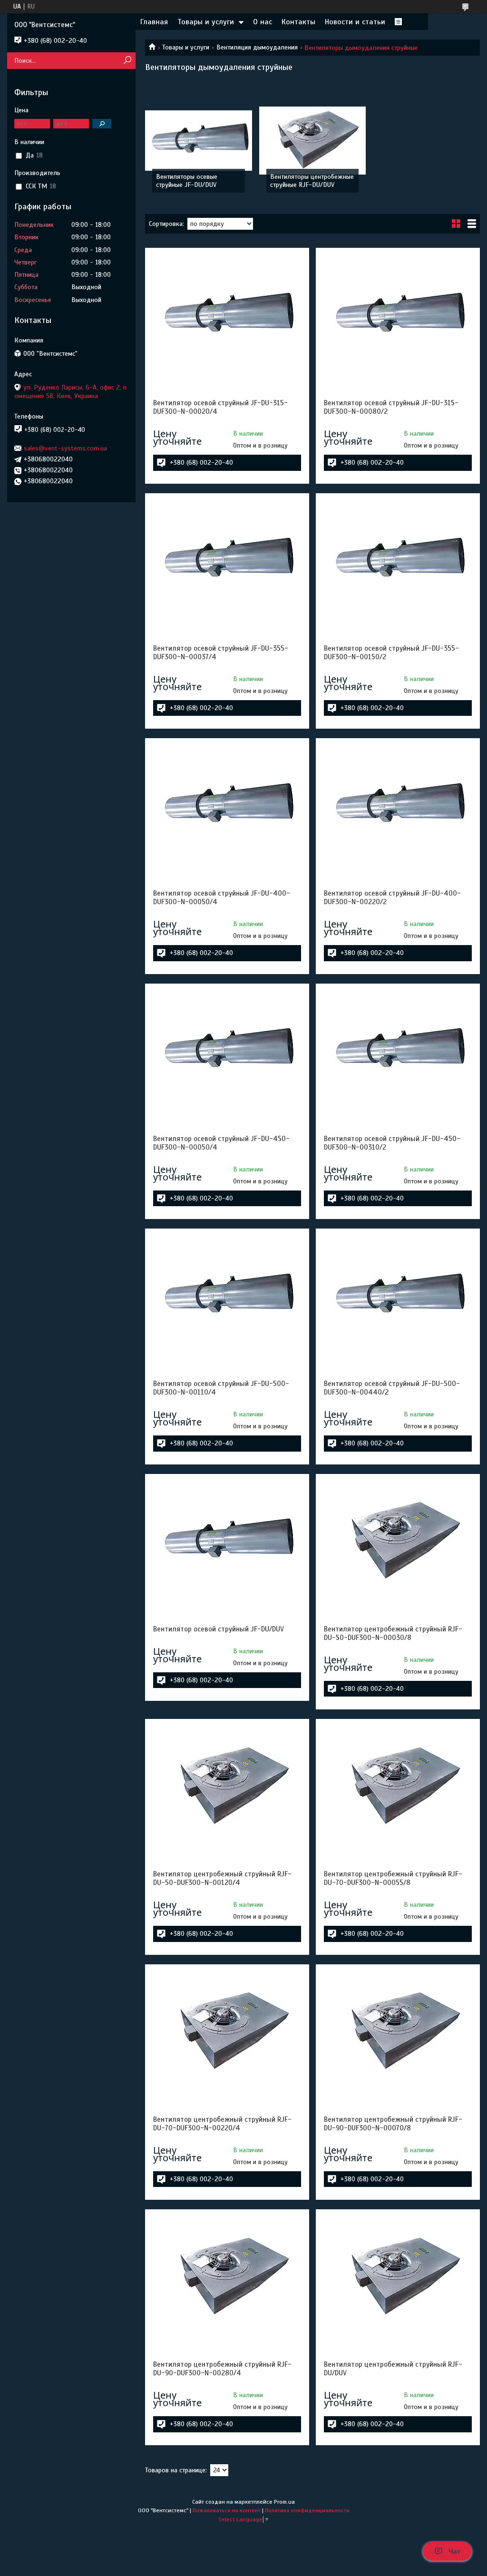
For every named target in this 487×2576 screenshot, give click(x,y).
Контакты (298, 22)
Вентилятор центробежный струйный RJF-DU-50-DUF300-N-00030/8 (393, 1633)
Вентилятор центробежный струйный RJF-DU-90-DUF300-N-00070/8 (393, 2124)
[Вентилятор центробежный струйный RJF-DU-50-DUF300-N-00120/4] (227, 1786)
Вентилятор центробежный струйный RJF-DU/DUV (393, 2369)
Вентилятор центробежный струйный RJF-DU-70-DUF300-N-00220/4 (222, 2124)
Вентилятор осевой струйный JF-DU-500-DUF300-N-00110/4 (221, 1388)
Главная (154, 22)
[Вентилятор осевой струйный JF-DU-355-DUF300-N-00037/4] (227, 561)
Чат (454, 2551)
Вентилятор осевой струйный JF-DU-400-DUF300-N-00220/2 (392, 898)
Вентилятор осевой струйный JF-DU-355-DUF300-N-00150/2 (391, 653)
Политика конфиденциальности (307, 2510)
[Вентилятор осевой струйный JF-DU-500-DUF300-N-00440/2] (398, 1296)
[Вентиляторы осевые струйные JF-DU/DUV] (199, 140)
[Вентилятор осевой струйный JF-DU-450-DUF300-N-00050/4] (227, 1051)
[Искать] (127, 61)
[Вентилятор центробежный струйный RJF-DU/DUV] (398, 2277)
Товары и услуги (206, 22)
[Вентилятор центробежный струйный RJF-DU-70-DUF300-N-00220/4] (227, 2032)
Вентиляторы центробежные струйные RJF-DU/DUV (312, 181)
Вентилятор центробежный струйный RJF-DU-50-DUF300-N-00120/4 (222, 1878)
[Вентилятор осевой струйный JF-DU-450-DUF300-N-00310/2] (398, 1051)
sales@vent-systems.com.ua (65, 448)
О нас (263, 22)
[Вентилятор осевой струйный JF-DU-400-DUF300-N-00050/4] (227, 806)
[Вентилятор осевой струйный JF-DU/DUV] (227, 1542)
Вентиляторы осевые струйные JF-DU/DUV (187, 181)
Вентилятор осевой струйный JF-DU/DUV (219, 1629)
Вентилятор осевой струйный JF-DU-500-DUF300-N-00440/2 (392, 1388)
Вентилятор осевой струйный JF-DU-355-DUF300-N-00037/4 (221, 653)
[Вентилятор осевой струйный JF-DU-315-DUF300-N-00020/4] (227, 315)
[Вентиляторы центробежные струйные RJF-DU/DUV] (313, 140)
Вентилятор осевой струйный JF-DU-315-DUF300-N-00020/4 (220, 407)
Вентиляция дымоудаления (257, 47)
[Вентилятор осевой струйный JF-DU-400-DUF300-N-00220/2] (398, 806)
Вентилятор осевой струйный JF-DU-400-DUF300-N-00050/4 (222, 898)
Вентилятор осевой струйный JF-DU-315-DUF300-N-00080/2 (391, 407)
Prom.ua (284, 2502)
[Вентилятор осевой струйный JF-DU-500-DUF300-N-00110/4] (227, 1296)
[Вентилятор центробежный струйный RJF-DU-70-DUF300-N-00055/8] (398, 1786)
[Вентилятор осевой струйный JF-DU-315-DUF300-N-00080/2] (398, 315)
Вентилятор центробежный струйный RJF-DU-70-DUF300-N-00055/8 (393, 1878)
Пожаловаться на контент (227, 2510)
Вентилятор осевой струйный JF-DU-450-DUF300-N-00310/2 (392, 1143)
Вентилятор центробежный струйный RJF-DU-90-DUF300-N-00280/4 (222, 2369)
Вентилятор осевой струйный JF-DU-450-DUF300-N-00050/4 (221, 1143)
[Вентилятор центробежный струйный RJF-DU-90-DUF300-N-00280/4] (227, 2277)
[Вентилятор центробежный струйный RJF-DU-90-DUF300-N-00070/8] (398, 2032)
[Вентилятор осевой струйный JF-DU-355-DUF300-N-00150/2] (398, 561)
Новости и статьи (355, 22)
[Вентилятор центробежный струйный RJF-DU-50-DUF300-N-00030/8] (398, 1542)
